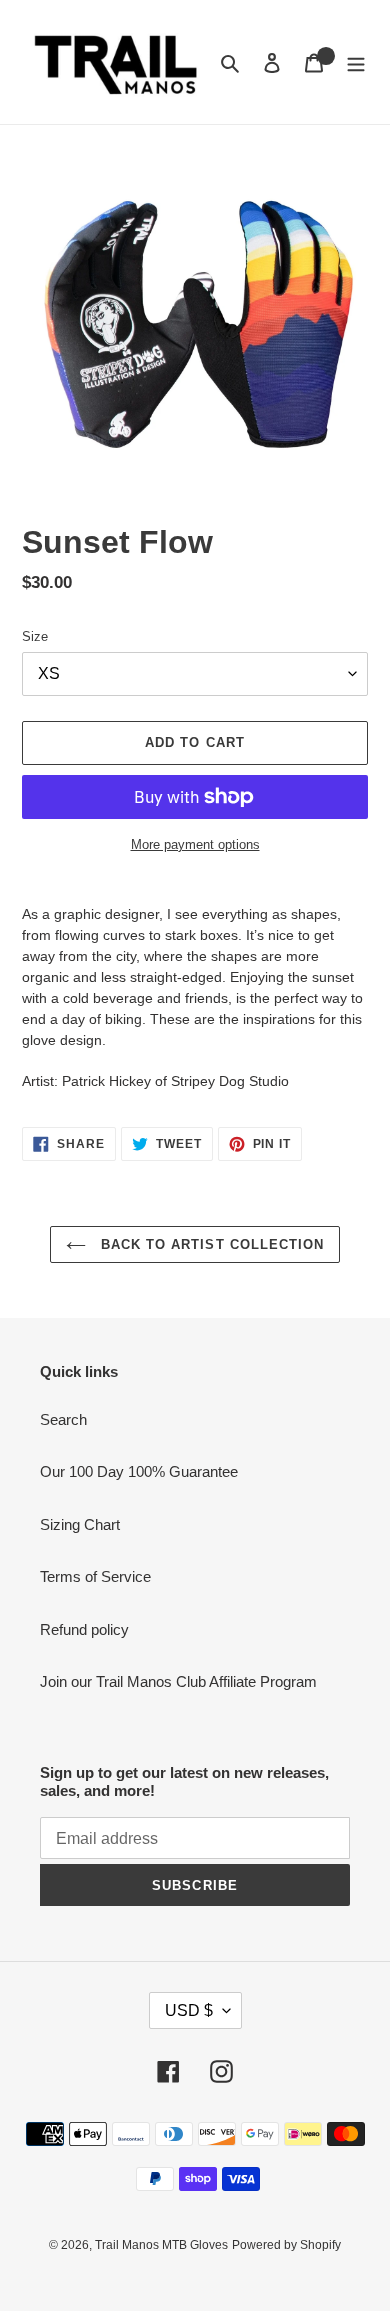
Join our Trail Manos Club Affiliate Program (178, 1681)
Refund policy (84, 1629)
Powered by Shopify (286, 2245)
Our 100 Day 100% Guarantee (139, 1471)
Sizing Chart (80, 1524)
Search (63, 1419)
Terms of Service (95, 1576)
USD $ (189, 2010)
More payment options (195, 844)
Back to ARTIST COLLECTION (210, 1244)
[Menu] (356, 62)
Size (35, 636)
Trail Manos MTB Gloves (161, 2245)
